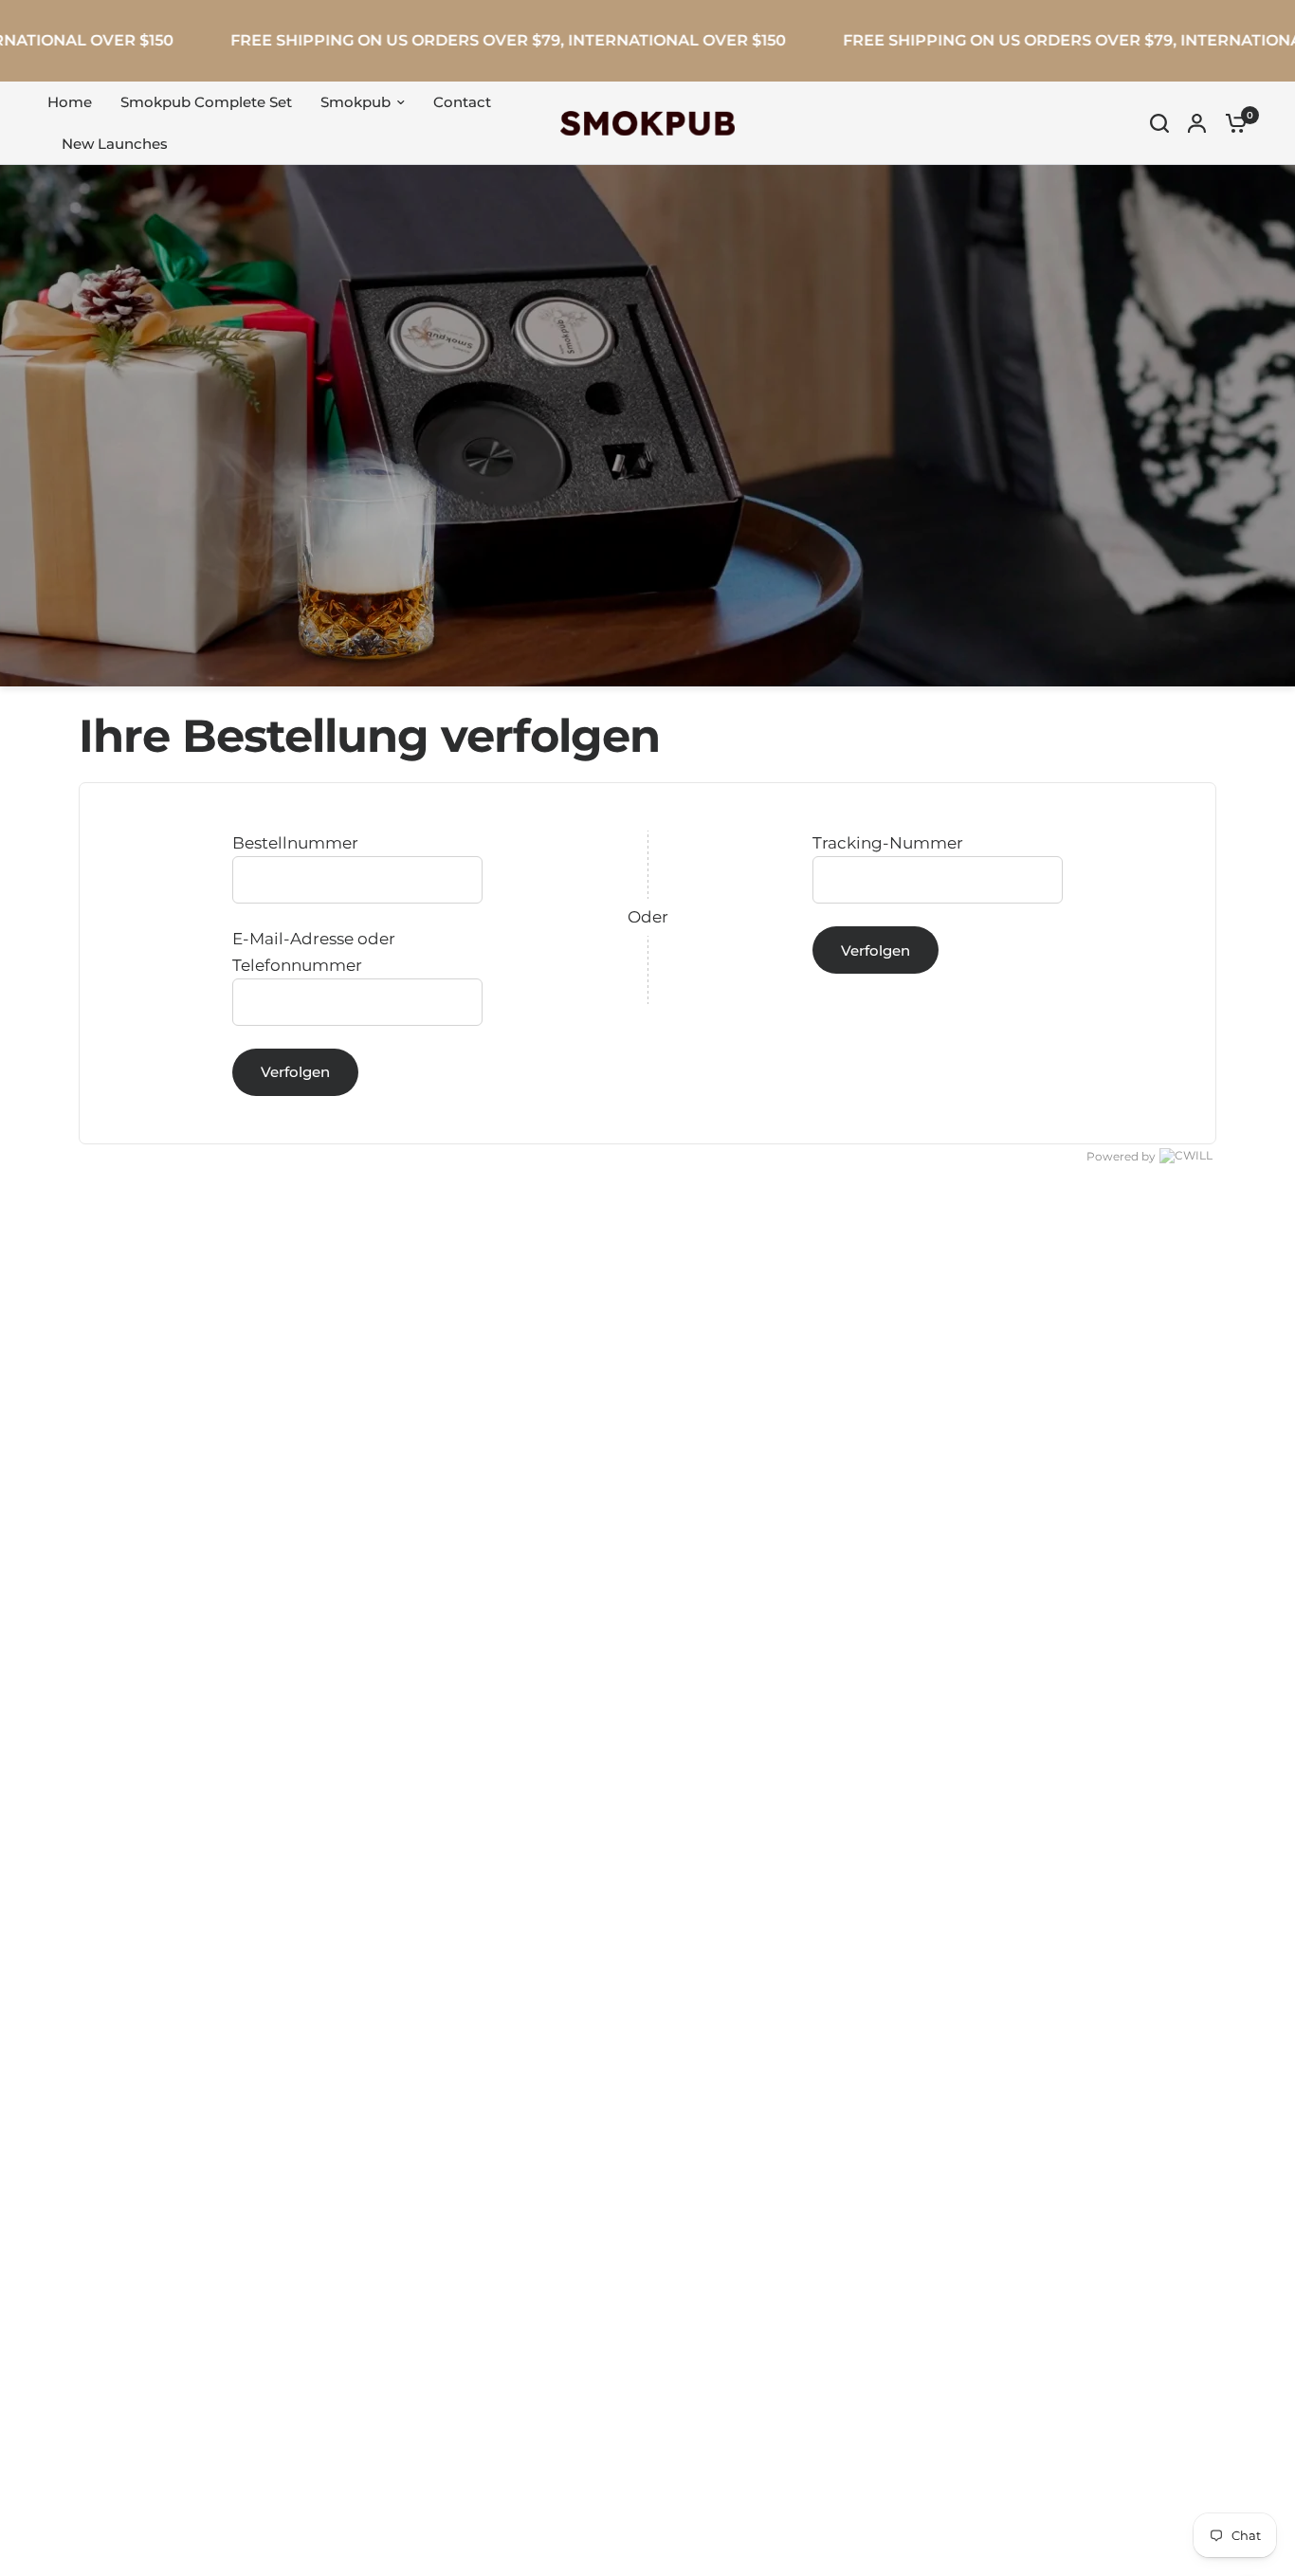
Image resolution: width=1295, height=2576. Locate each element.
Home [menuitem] (70, 102)
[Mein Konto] (1197, 123)
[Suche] (1159, 123)
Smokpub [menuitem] (356, 102)
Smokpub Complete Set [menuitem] (206, 102)
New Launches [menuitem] (115, 144)
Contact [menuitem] (462, 102)
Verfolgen (295, 1072)
